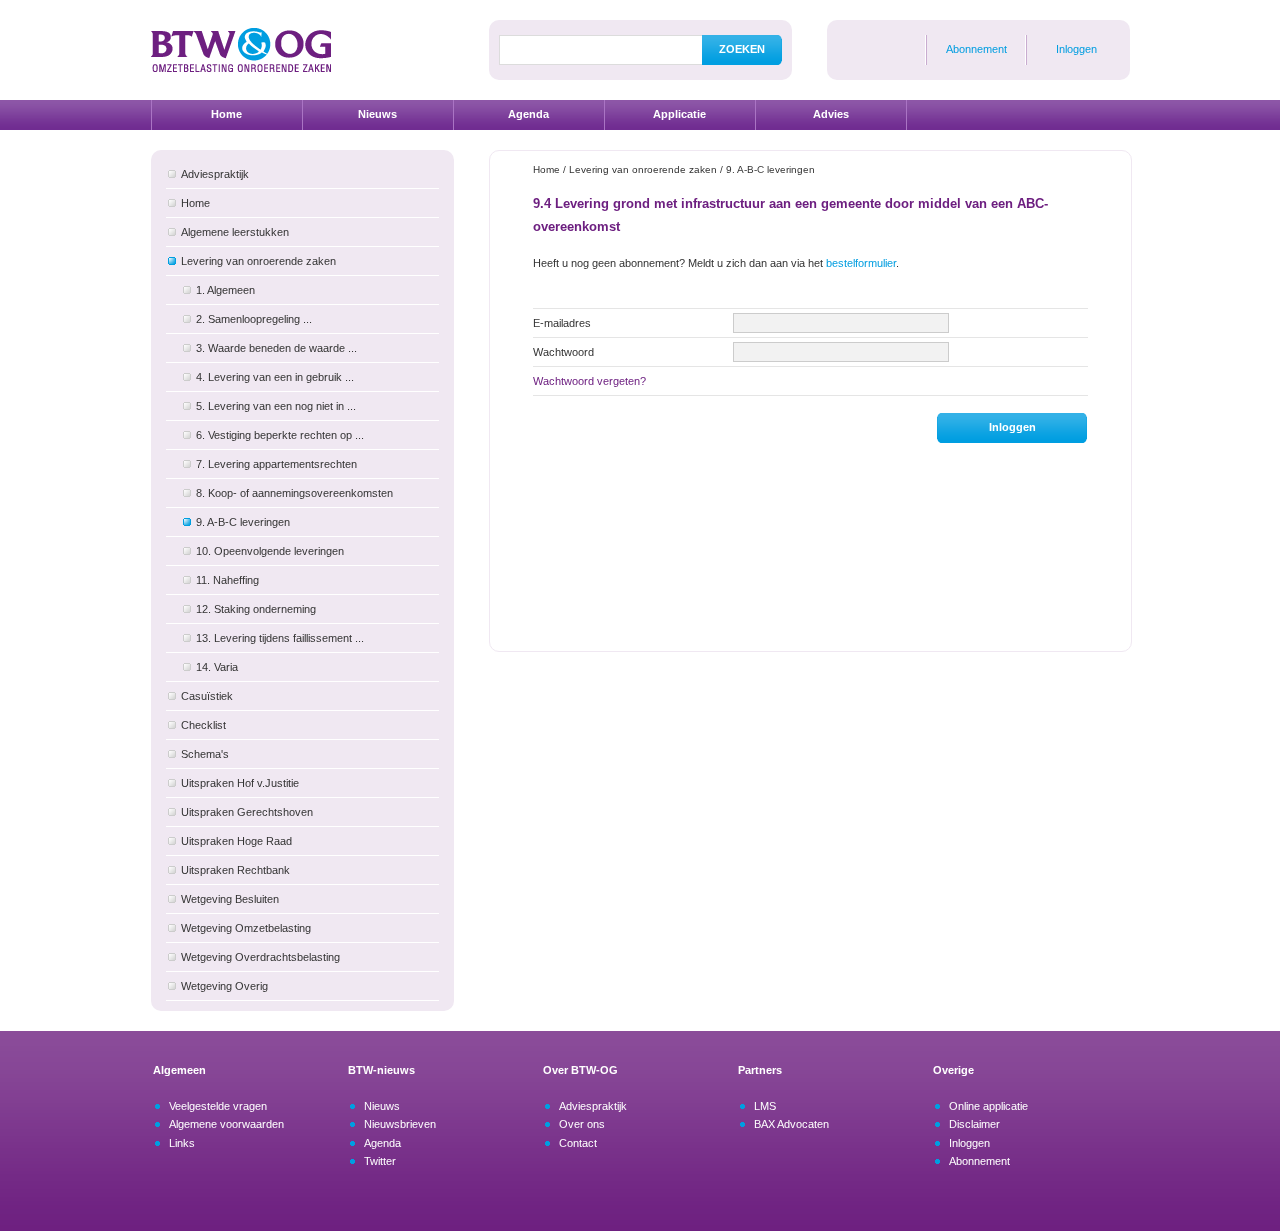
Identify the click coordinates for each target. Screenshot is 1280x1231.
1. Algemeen (225, 290)
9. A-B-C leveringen (243, 522)
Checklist (203, 725)
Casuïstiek (207, 696)
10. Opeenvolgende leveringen (270, 551)
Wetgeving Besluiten (230, 899)
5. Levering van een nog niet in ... (276, 406)
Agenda (528, 114)
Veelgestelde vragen (218, 1106)
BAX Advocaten (791, 1124)
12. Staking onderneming (256, 609)
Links (182, 1143)
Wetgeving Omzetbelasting (246, 928)
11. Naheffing (227, 580)
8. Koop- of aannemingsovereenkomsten (294, 493)
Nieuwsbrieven (400, 1124)
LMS (765, 1106)
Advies (831, 114)
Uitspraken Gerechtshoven (247, 812)
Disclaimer (974, 1124)
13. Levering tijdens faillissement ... (280, 638)
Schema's (205, 754)
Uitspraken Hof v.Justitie (240, 783)
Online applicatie (988, 1106)
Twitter (380, 1161)
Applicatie (679, 114)
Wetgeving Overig (224, 986)
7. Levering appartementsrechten (276, 464)
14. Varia (217, 667)
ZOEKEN (742, 49)
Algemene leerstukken (235, 232)
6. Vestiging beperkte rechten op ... (280, 435)
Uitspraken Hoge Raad (236, 841)
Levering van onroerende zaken (258, 261)
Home (226, 114)
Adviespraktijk (215, 174)
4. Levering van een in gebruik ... (275, 377)
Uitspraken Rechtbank (235, 870)
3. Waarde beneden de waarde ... (276, 348)
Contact (578, 1143)
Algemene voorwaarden (226, 1124)
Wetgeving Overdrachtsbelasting (260, 957)
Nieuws (377, 114)
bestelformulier (861, 263)
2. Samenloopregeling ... (254, 319)
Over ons (582, 1124)
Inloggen (1076, 49)
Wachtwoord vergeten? (589, 381)
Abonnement (976, 49)
